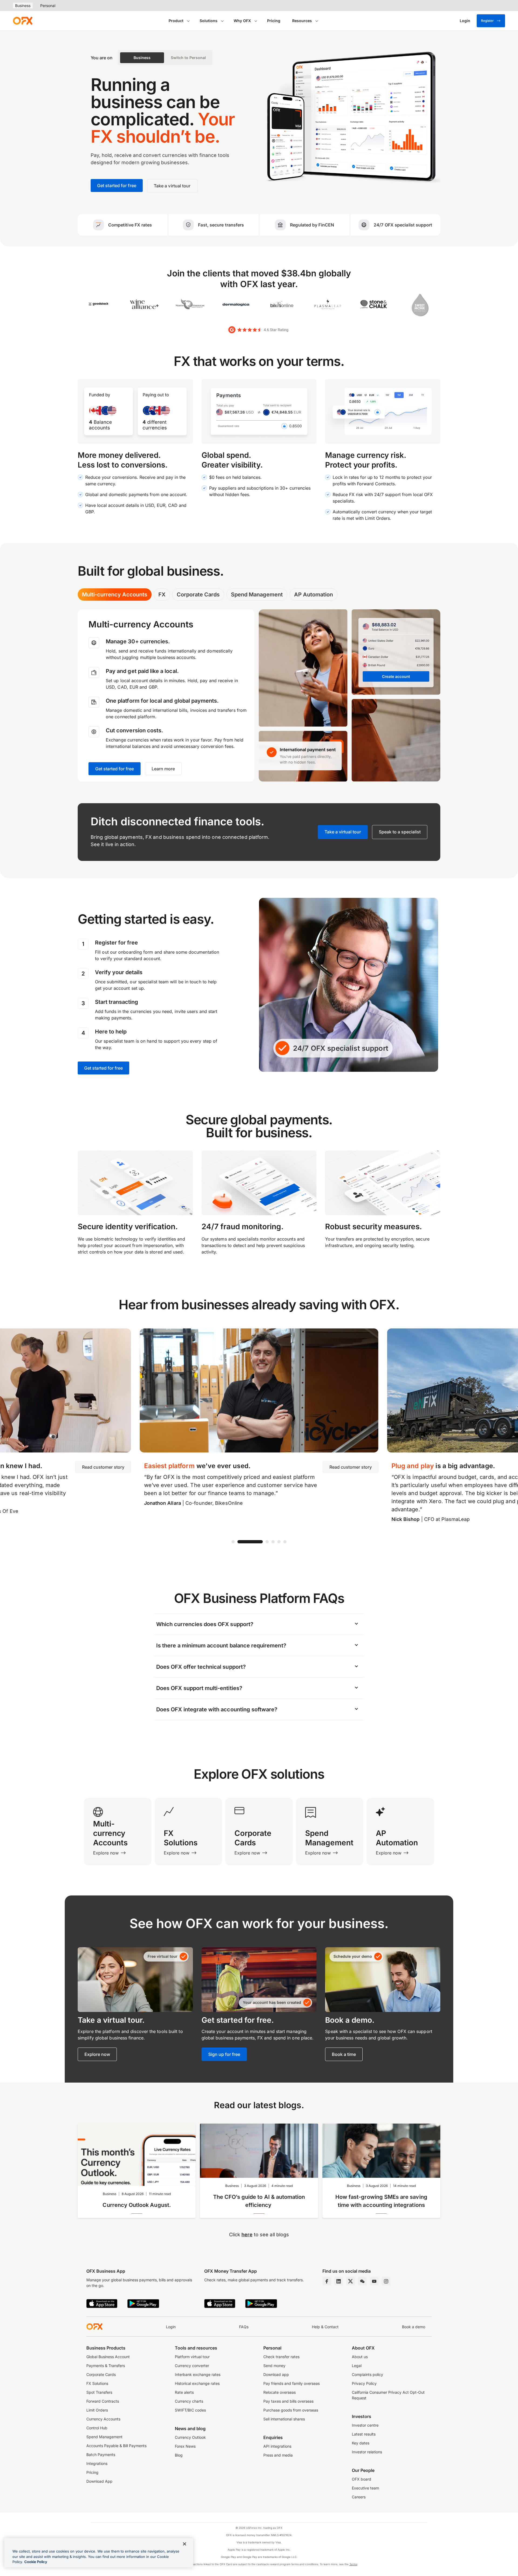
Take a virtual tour (343, 832)
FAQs (244, 2327)
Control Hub (97, 2428)
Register (487, 21)
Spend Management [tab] (257, 595)
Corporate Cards (101, 2374)
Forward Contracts (103, 2401)
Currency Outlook (190, 2437)
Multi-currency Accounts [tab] (115, 595)
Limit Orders (97, 2410)
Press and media (278, 2455)
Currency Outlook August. (137, 2205)
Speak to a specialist (400, 832)
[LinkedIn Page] (339, 2281)
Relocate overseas (280, 2392)
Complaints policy (367, 2374)
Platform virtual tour (192, 2357)
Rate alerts (184, 2392)
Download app (276, 2374)
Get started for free (115, 769)
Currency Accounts (103, 2419)
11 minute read (160, 2194)
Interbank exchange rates (198, 2374)
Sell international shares (284, 2419)
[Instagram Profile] (386, 2281)
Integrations (97, 2463)
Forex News (185, 2446)
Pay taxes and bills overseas (288, 2401)
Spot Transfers (99, 2392)
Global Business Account (108, 2357)
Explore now (97, 2054)
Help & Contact (325, 2327)
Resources (302, 21)
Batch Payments (101, 2455)
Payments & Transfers (106, 2366)
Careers (359, 2497)
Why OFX (242, 21)
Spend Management (104, 2437)
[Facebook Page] (327, 2281)
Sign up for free (224, 2054)
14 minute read (404, 2186)
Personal (48, 6)
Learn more (163, 769)
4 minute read (282, 2186)
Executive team (365, 2488)
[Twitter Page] (350, 2281)
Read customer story (103, 1467)
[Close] (185, 2544)
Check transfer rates (281, 2357)
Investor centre (365, 2425)
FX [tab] (162, 595)
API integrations (277, 2446)
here (247, 2235)
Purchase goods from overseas (291, 2410)
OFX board (362, 2479)
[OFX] (23, 21)
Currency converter (192, 2366)
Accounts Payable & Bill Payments (116, 2446)
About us (360, 2357)
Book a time (344, 2054)
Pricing (274, 21)
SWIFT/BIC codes (190, 2410)
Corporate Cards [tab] (198, 595)
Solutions (209, 21)
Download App (99, 2481)
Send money (274, 2366)
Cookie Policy (36, 2562)
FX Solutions (97, 2383)
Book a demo (414, 2327)
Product (176, 21)
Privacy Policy (364, 2383)
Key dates (361, 2443)
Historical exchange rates (197, 2383)
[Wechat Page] (362, 2281)
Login (171, 2327)
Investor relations (367, 2452)
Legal (357, 2366)
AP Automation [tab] (313, 595)
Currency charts (189, 2401)
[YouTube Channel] (374, 2281)
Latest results (364, 2434)
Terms (353, 2564)
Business (23, 6)
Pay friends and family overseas (292, 2383)
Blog (179, 2455)
